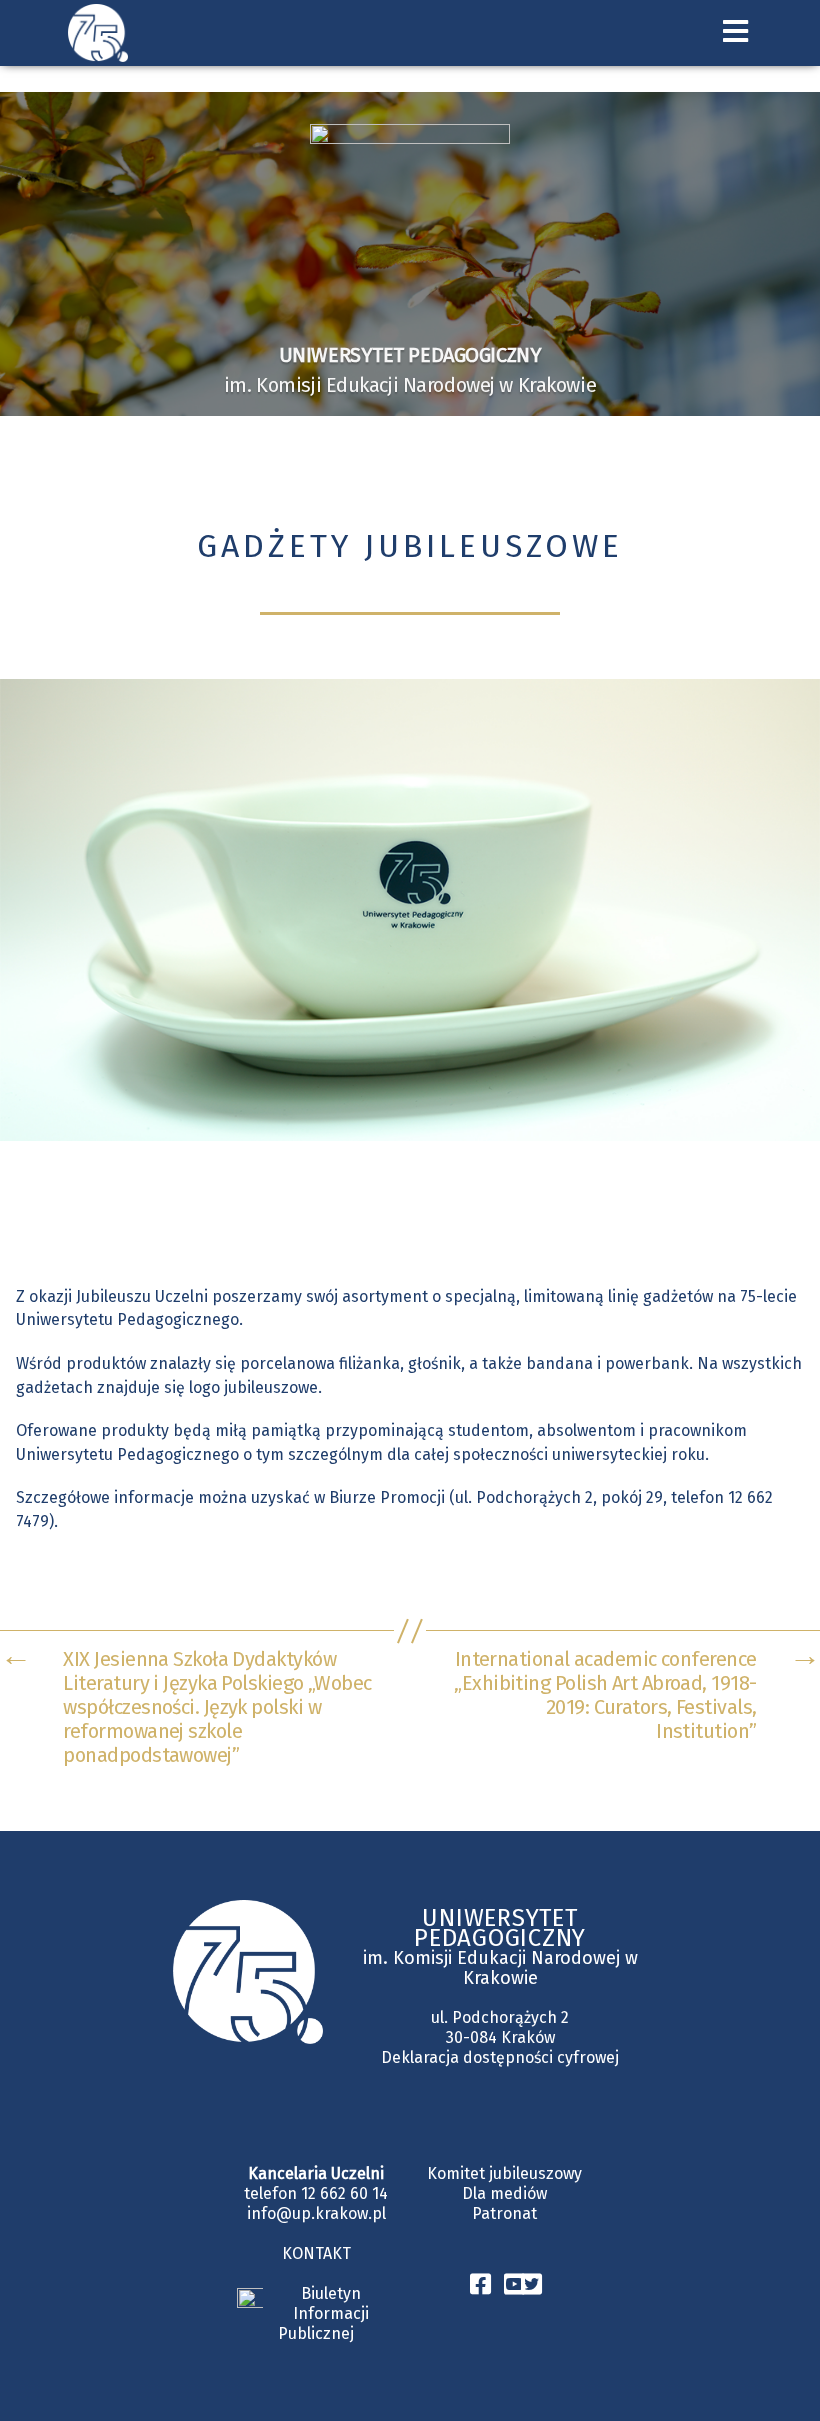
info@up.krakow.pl (316, 2213)
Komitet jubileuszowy (504, 2173)
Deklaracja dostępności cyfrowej (500, 2057)
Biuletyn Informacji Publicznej (323, 2313)
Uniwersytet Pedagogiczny (500, 1928)
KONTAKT (316, 2253)
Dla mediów (504, 2193)
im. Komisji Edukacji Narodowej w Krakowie (500, 1968)
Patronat (504, 2213)
